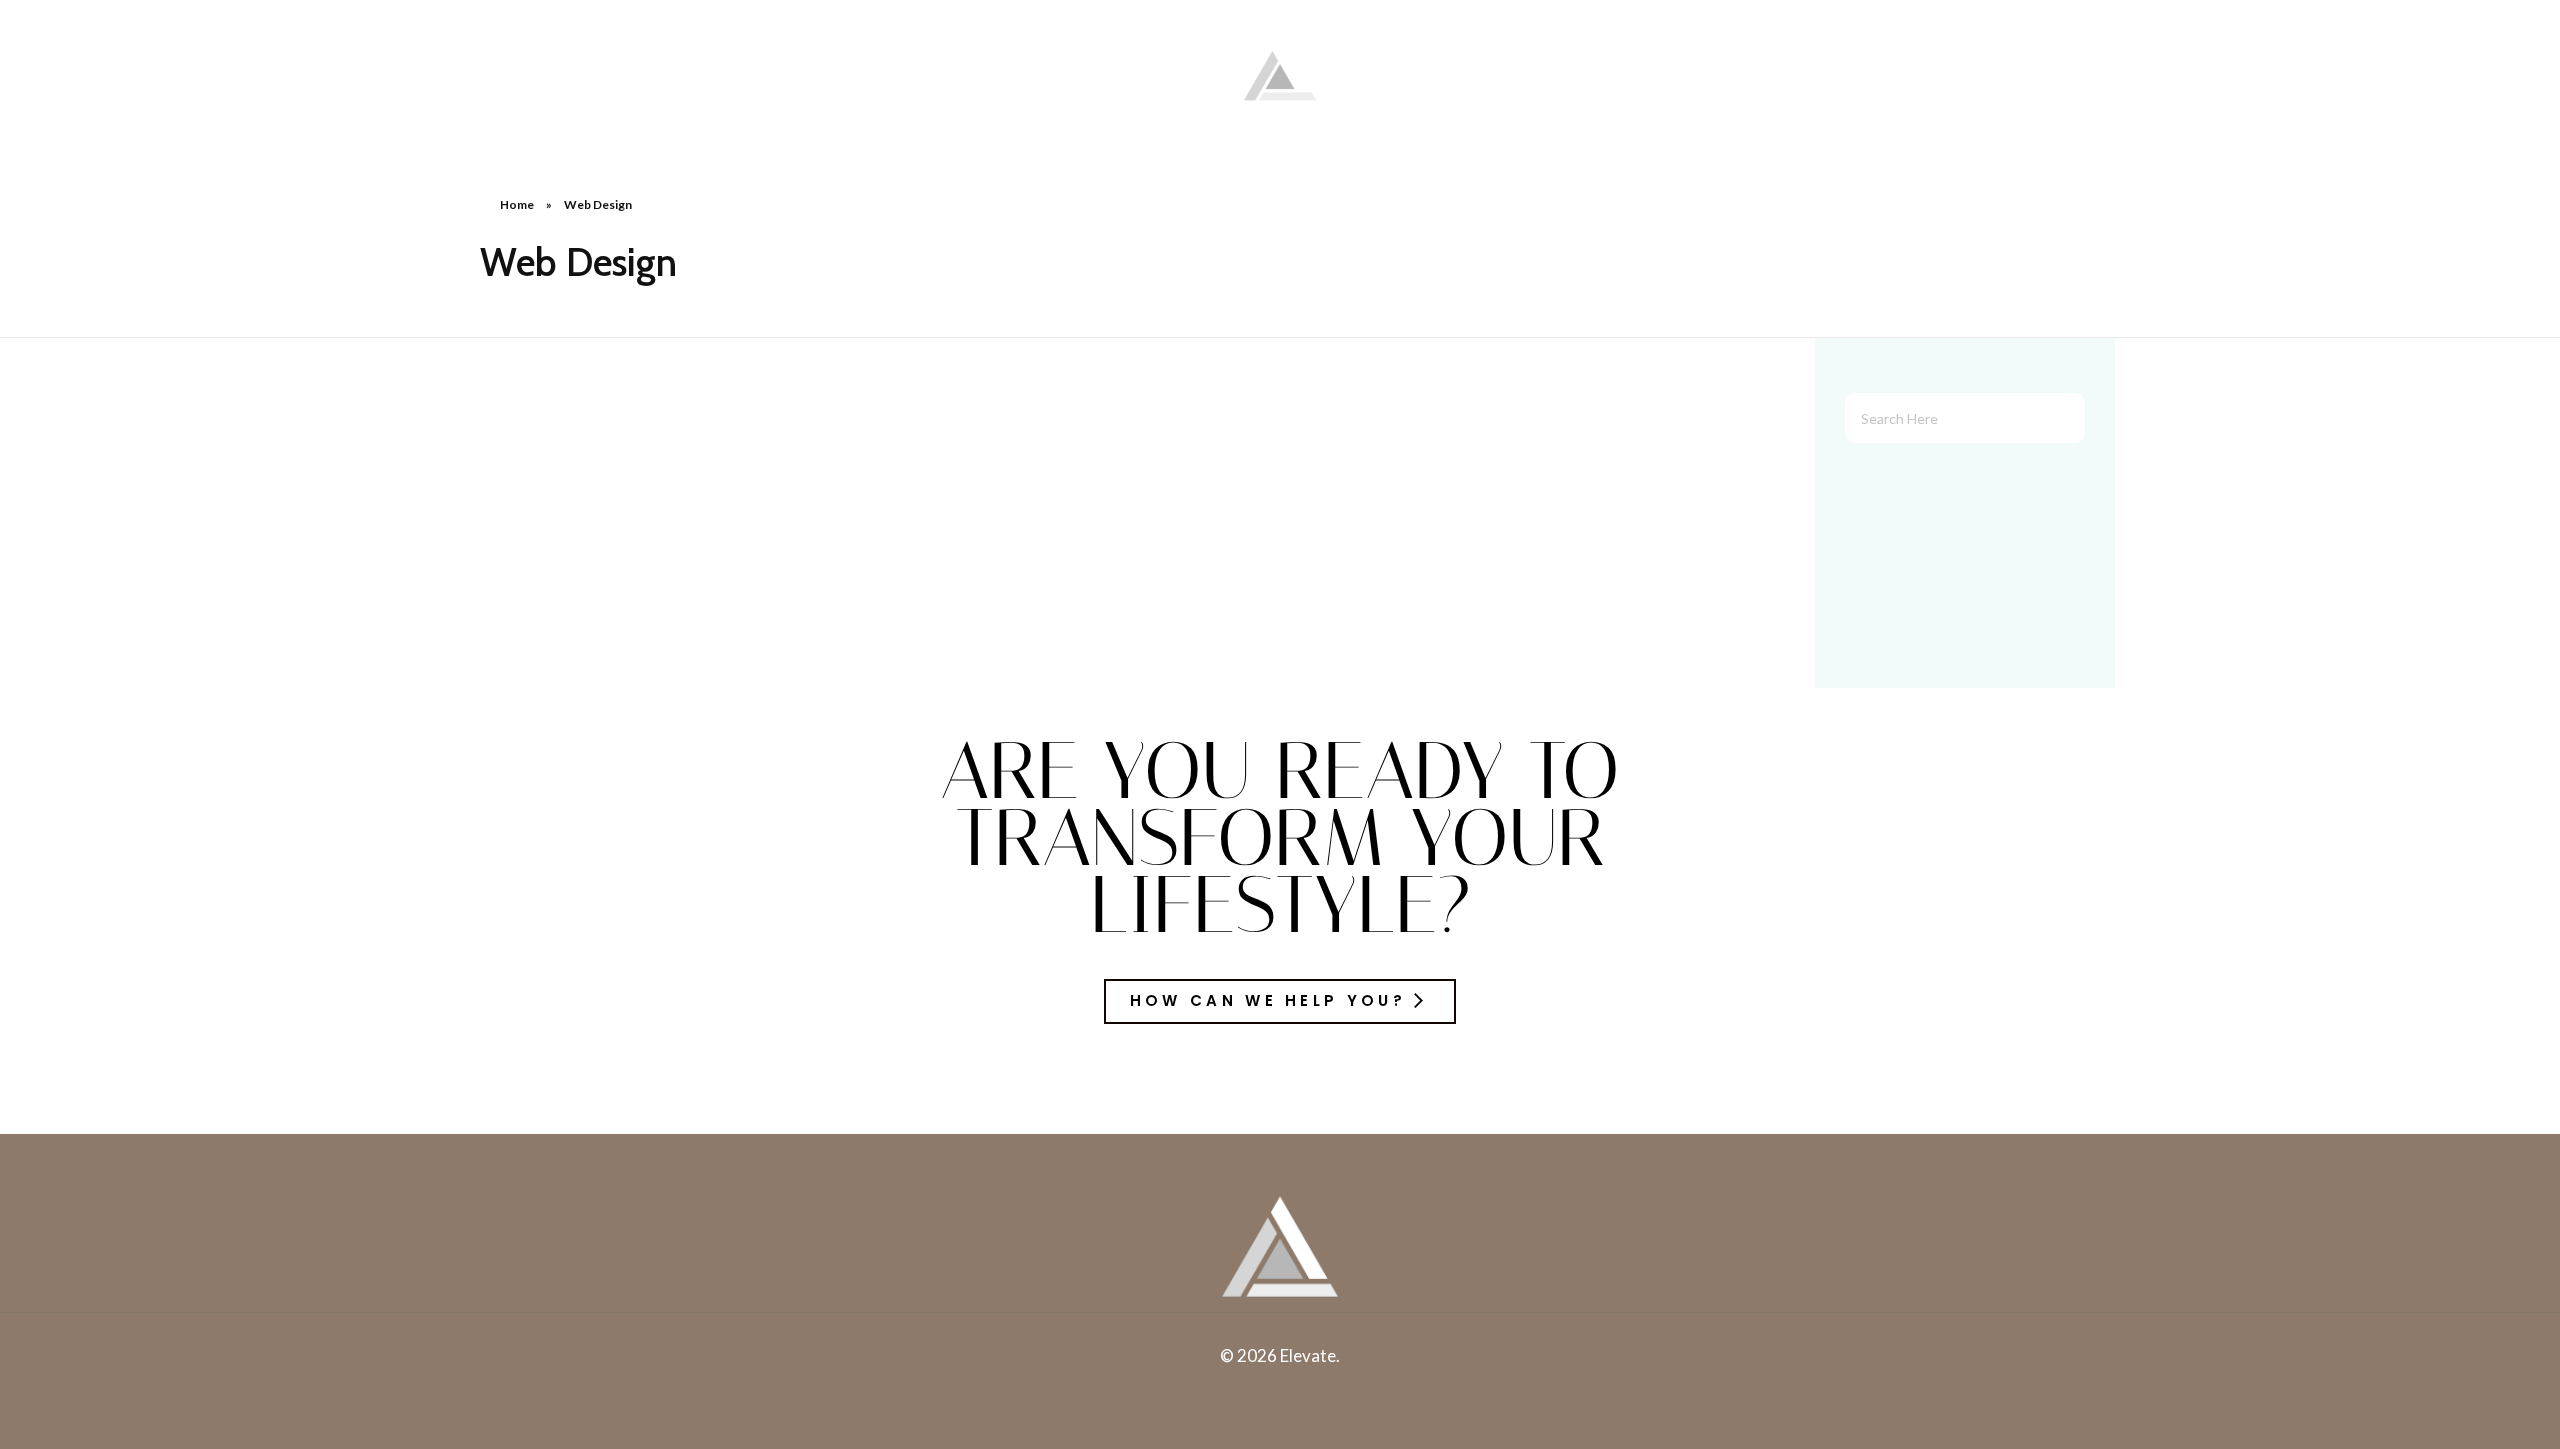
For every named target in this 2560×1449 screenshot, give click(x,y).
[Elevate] (1280, 70)
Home (517, 204)
